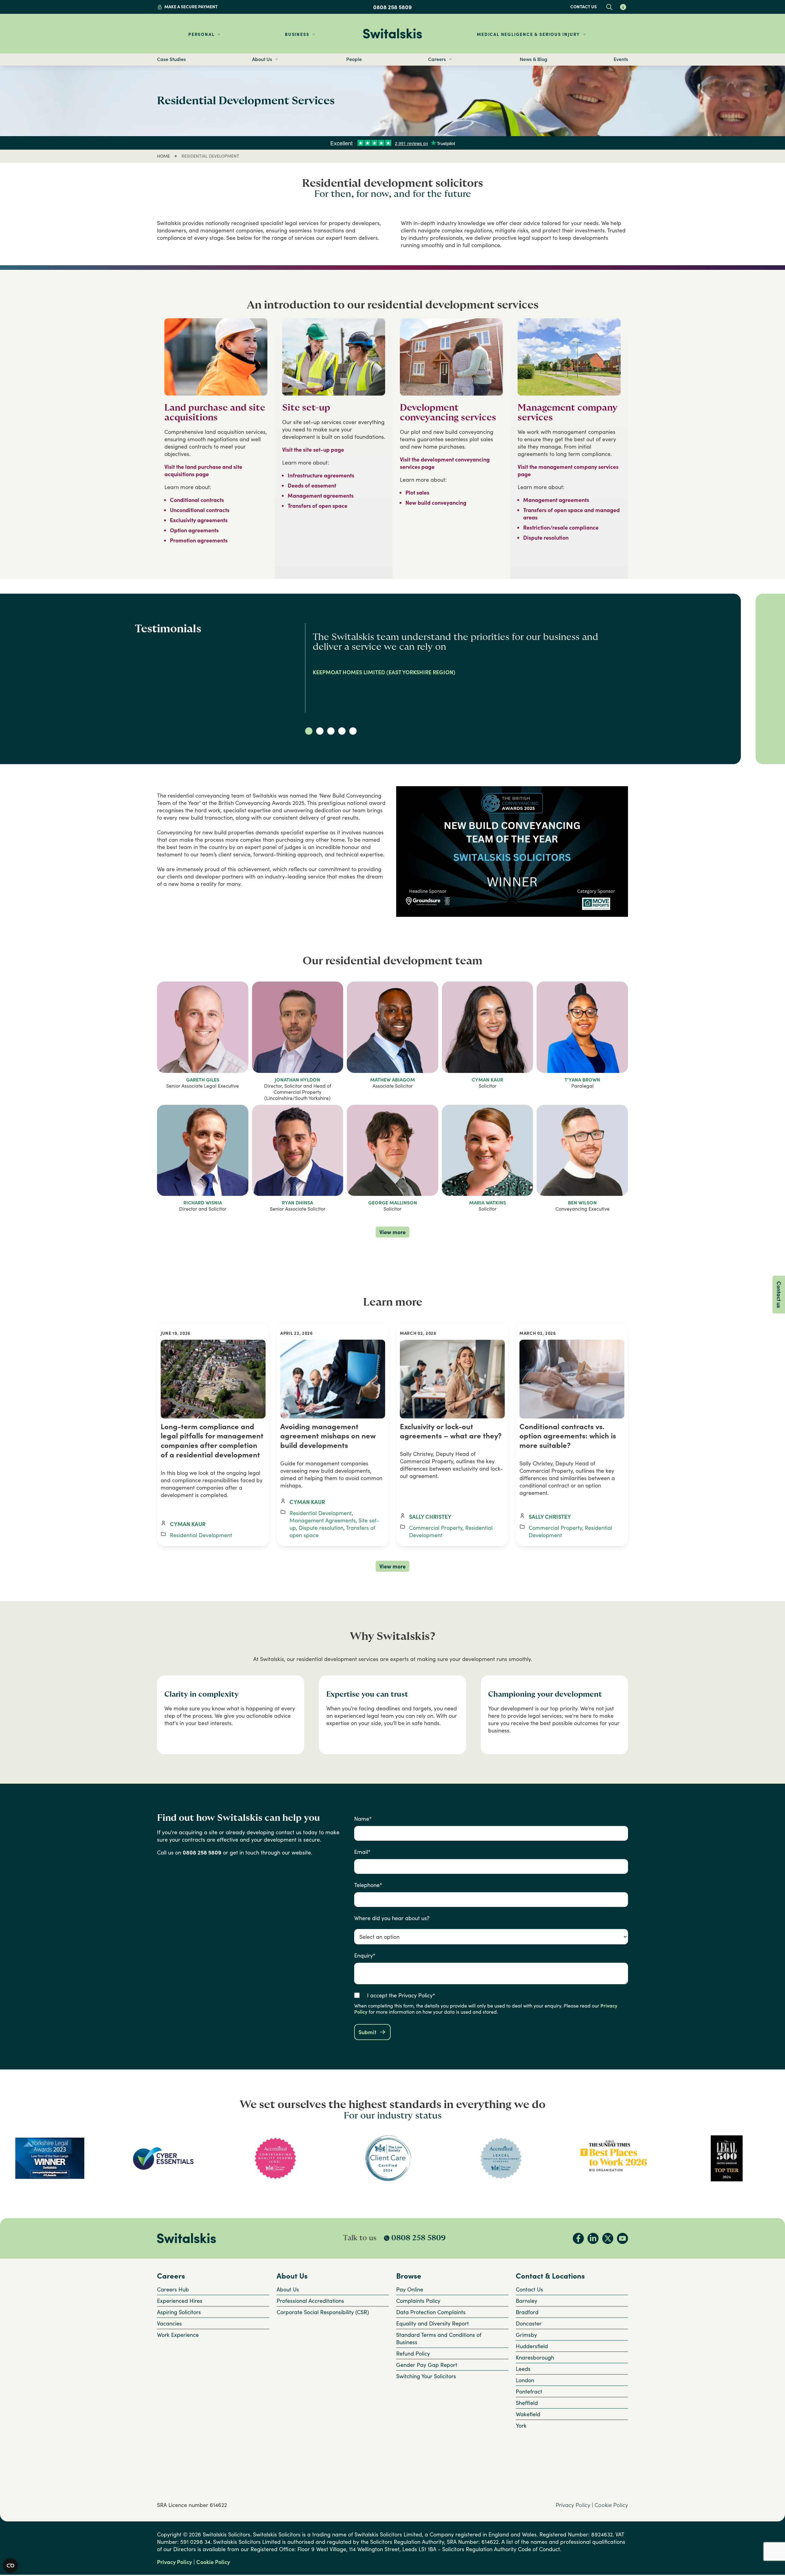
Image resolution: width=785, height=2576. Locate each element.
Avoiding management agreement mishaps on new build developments (328, 1436)
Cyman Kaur (487, 1080)
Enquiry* (365, 1955)
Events (621, 59)
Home (163, 156)
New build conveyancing (436, 503)
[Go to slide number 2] (320, 731)
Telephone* (368, 1885)
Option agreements (194, 530)
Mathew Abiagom (392, 1080)
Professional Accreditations (310, 2301)
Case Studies (171, 59)
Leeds (523, 2369)
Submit (367, 2032)
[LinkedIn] (593, 2238)
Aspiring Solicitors (179, 2312)
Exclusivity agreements (199, 520)
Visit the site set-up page (313, 450)
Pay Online (410, 2289)
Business (297, 34)
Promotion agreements (199, 540)
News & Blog (534, 59)
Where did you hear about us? (392, 1918)
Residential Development (201, 1535)
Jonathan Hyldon (297, 1080)
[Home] (392, 34)
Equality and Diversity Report (433, 2323)
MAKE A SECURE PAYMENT (191, 7)
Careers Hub (173, 2289)
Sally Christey (430, 1517)
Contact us (584, 7)
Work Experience (178, 2335)
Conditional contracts (197, 500)
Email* (362, 1852)
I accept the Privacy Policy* (401, 1995)
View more (392, 1232)
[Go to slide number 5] (353, 731)
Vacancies (169, 2323)
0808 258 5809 (392, 7)
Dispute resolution (546, 538)
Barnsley (527, 2301)
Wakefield (528, 2414)
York (521, 2425)
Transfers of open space (318, 506)
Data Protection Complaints (431, 2312)
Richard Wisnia (203, 1203)
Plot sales (417, 492)
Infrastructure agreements (321, 475)
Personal (201, 34)
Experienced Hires (180, 2301)
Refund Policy (413, 2353)
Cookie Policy (611, 2505)
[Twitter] (608, 2238)
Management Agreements (323, 1520)
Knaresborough (535, 2357)
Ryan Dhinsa (297, 1203)
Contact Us (529, 2289)
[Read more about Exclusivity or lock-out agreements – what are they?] (452, 1379)
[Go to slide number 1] (309, 731)
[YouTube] (622, 2238)
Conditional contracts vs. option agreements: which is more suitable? (568, 1436)
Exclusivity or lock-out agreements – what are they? (451, 1431)
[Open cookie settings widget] (10, 2566)
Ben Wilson (582, 1203)
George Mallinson (393, 1203)
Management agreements (321, 496)
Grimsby (526, 2335)
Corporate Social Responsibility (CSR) (323, 2312)
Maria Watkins (488, 1203)
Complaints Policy (418, 2301)
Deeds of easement (312, 485)
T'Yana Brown (582, 1080)
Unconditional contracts (200, 510)
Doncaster (529, 2323)
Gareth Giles (203, 1080)
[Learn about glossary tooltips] (623, 7)
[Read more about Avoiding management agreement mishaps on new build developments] (333, 1379)
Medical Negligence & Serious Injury (528, 34)
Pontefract (529, 2391)
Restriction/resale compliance (561, 527)
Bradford (527, 2312)
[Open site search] (609, 7)
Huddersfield (532, 2346)
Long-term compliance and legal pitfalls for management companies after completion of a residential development (212, 1441)
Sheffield (527, 2403)
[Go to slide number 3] (331, 731)
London (525, 2380)
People (354, 59)
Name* (363, 1819)
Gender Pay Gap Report (427, 2365)
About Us (288, 2289)
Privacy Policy (573, 2505)
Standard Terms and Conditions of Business (439, 2338)
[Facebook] (578, 2238)
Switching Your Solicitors (426, 2376)
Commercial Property (436, 1528)
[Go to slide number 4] (342, 731)
